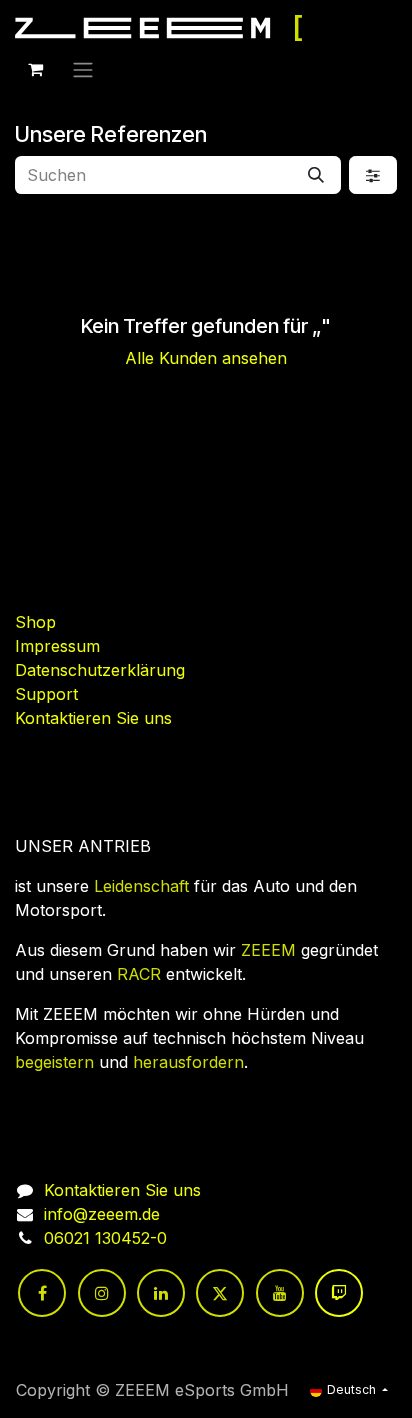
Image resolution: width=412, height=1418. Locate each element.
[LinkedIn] (161, 1293)
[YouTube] (280, 1293)
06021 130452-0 (105, 1238)
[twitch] (339, 1293)
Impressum (57, 646)
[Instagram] (102, 1293)
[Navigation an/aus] (83, 69)
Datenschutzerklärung (100, 670)
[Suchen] (316, 175)
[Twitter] (220, 1293)
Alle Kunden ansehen (206, 358)
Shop (35, 622)
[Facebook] (42, 1293)
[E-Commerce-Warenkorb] (35, 69)
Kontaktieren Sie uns (93, 718)
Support (46, 694)
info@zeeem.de (102, 1214)
